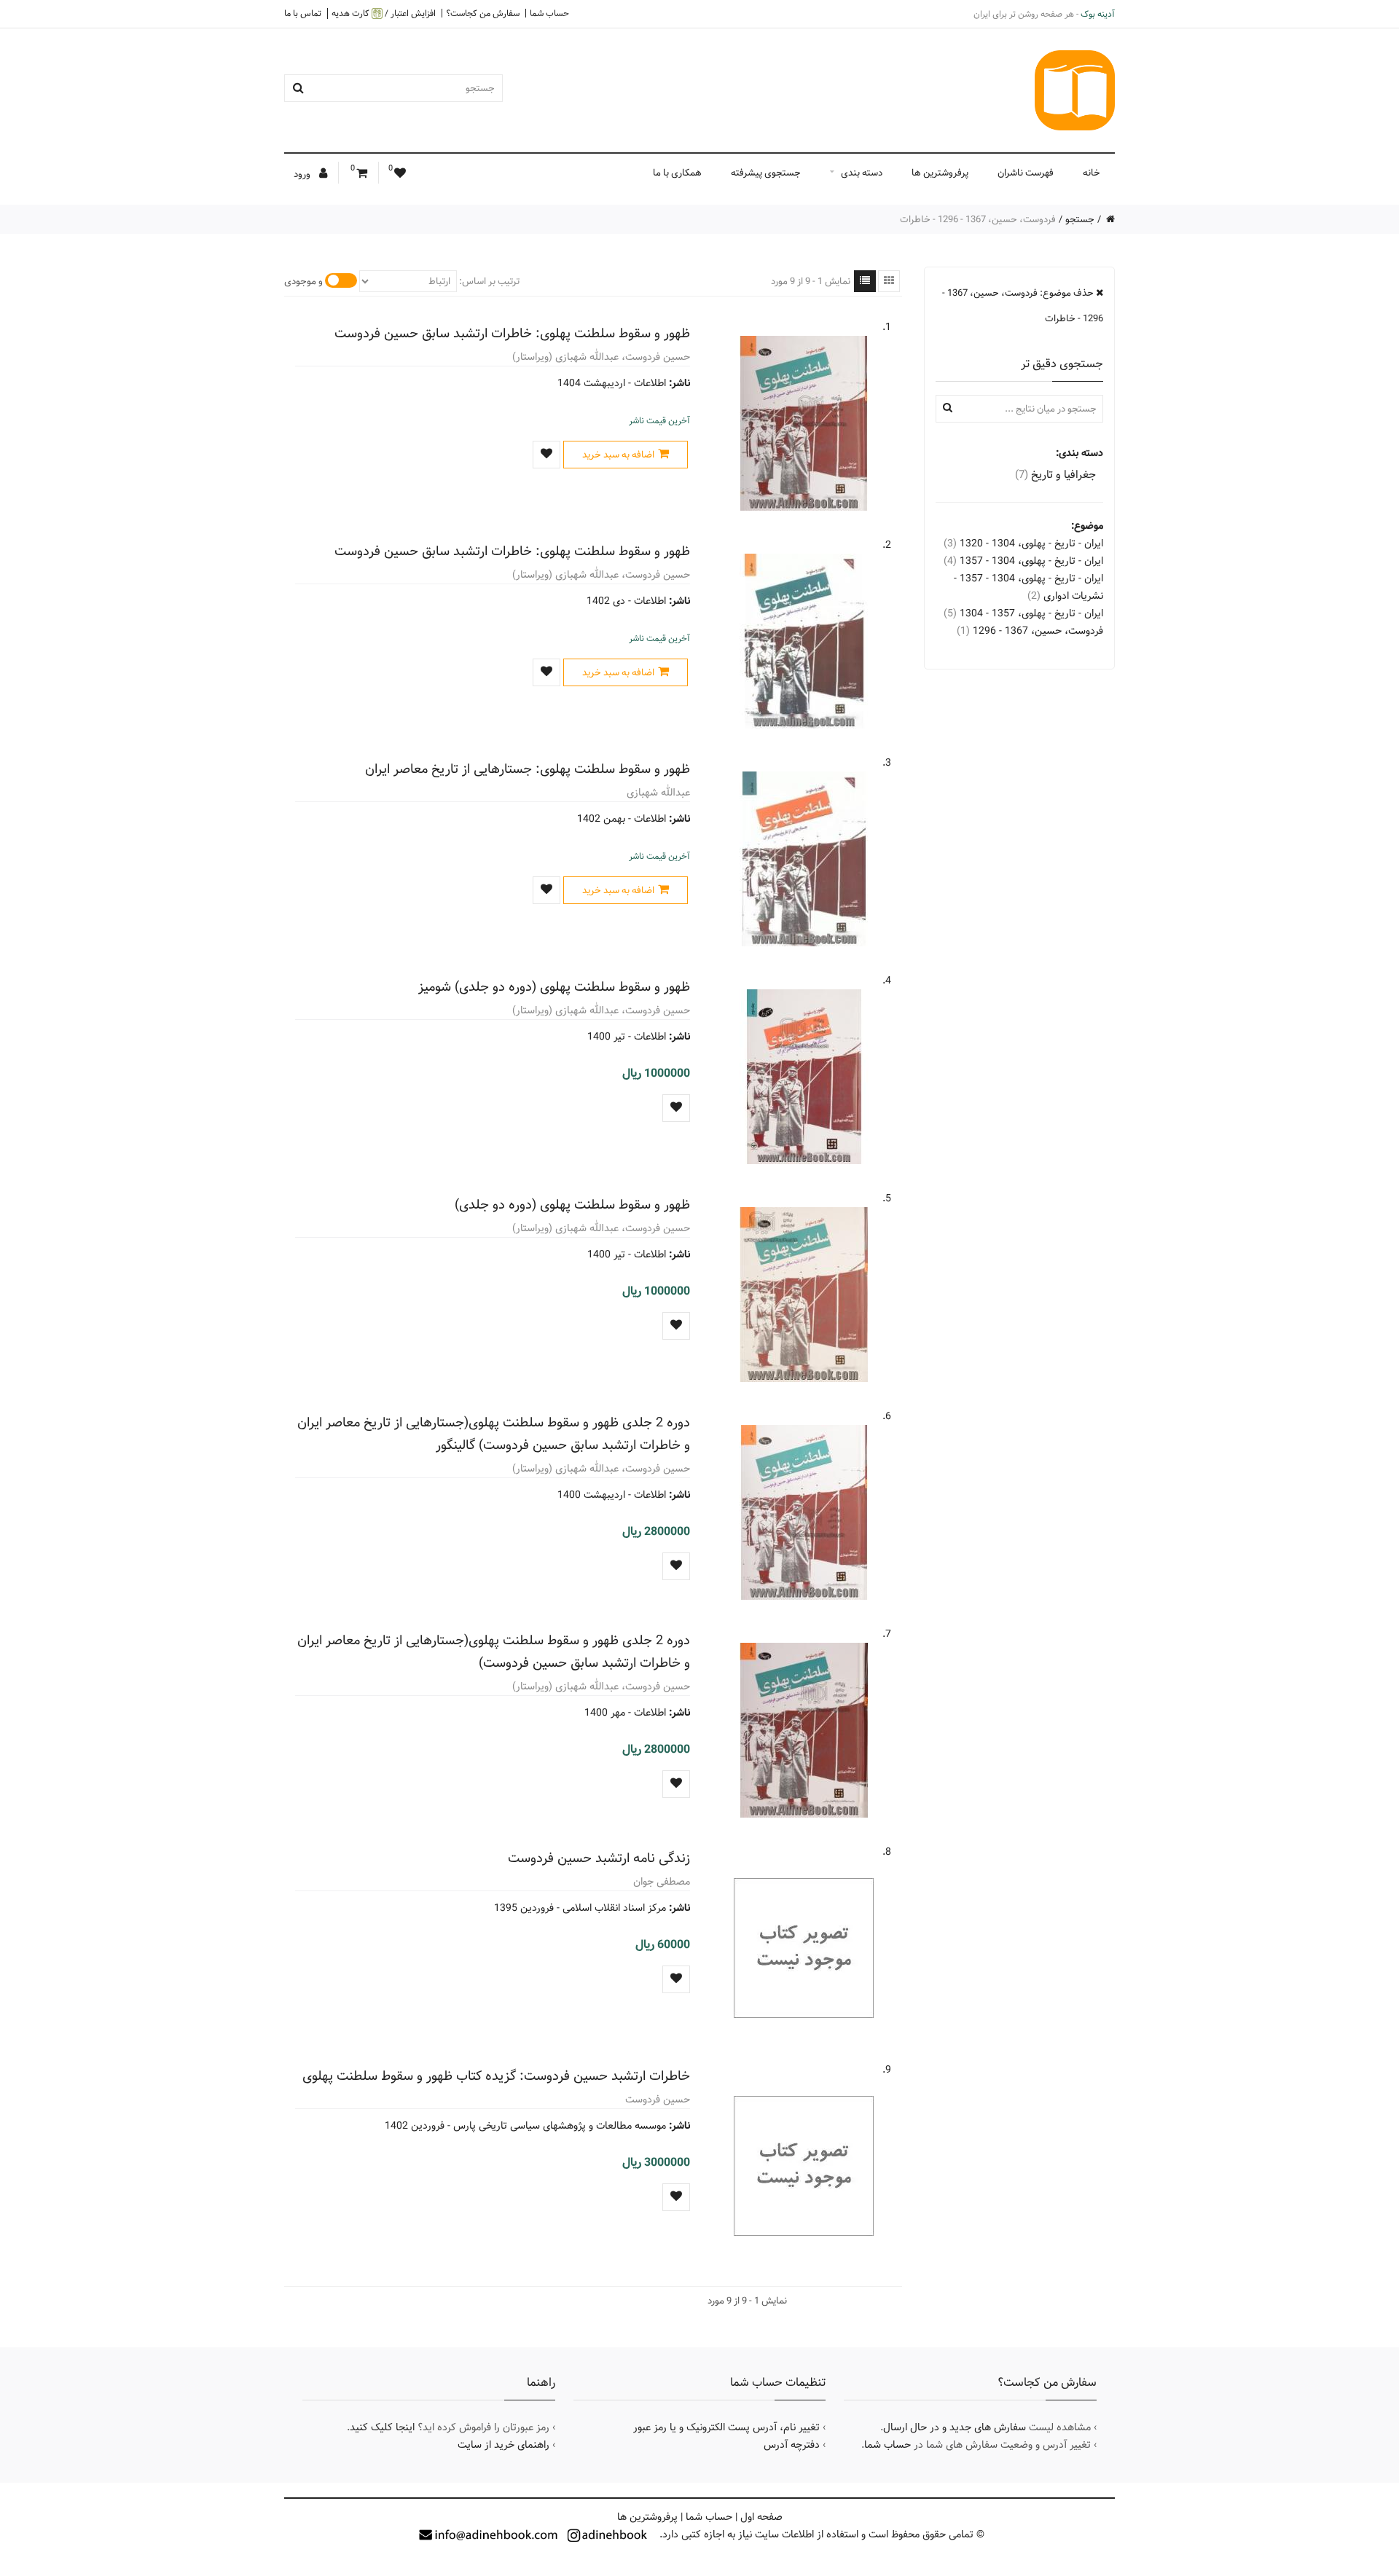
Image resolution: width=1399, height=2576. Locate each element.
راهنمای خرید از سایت (503, 2445)
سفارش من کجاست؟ (483, 13)
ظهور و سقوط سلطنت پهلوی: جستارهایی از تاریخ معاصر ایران (528, 769)
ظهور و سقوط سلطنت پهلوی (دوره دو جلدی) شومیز (554, 987)
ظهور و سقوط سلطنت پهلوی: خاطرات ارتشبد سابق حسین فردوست (512, 333)
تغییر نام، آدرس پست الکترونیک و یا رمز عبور (726, 2427)
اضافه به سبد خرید (618, 455)
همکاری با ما (677, 173)
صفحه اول (761, 2517)
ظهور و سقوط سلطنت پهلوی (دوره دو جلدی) (572, 1205)
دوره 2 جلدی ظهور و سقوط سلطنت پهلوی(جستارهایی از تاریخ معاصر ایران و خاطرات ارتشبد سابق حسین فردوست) (494, 1652)
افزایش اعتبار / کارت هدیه (384, 13)
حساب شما (549, 13)
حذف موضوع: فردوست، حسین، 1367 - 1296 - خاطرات (1023, 306)
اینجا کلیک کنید (382, 2427)
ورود (303, 174)
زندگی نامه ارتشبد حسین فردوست (599, 1858)
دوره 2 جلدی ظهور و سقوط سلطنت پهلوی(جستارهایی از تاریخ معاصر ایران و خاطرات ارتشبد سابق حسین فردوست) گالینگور (494, 1434)
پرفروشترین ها (940, 173)
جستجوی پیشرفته (766, 173)
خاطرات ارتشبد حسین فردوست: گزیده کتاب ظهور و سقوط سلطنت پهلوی (496, 2076)
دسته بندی (862, 173)
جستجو (1080, 219)
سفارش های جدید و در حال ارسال (955, 2427)
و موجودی (303, 281)
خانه (1092, 173)
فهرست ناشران (1026, 173)
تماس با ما (303, 13)
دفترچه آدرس (792, 2445)
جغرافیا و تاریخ (1055, 475)
